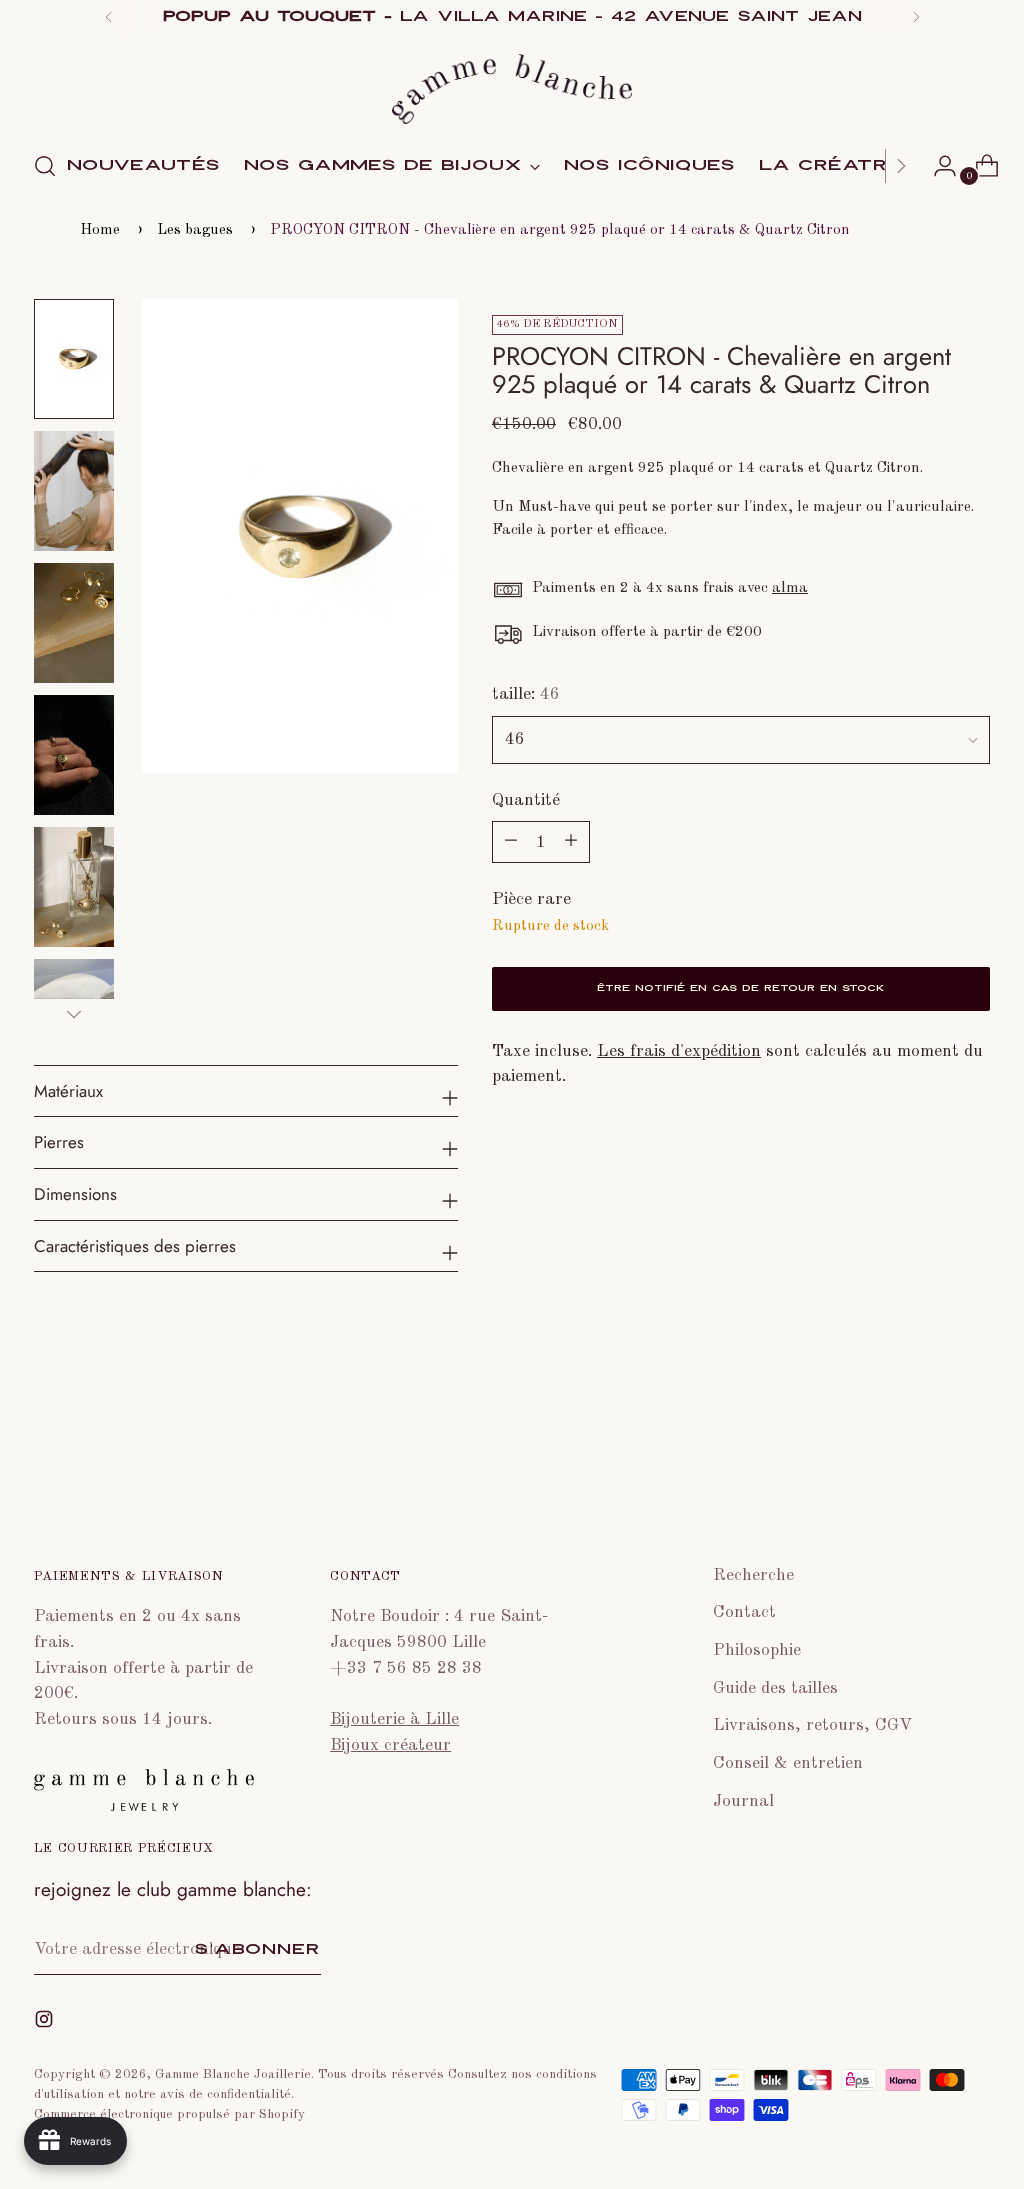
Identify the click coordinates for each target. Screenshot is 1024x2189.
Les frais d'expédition (679, 1051)
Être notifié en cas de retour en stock (741, 988)
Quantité (526, 800)
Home (100, 230)
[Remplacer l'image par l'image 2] (74, 491)
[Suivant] (916, 17)
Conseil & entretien (788, 1763)
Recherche (753, 1575)
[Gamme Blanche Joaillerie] (512, 89)
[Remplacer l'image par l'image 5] (74, 887)
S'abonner (257, 1949)
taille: (526, 694)
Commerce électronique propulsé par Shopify (169, 2114)
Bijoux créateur (390, 1745)
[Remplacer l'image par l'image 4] (74, 755)
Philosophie (757, 1650)
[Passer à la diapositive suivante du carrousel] (973, 1445)
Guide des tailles (775, 1688)
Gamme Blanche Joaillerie (233, 2074)
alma (790, 588)
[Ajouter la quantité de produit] (511, 842)
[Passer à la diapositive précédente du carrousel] (927, 1446)
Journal (743, 1801)
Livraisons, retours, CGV (812, 1725)
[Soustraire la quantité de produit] (571, 842)
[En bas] (74, 1014)
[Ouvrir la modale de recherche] (45, 166)
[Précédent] (109, 17)
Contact (744, 1612)
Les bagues (195, 230)
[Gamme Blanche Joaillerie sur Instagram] (46, 2023)
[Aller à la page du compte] (937, 166)
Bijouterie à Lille (394, 1719)
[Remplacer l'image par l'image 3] (74, 623)
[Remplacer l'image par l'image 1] (74, 359)
